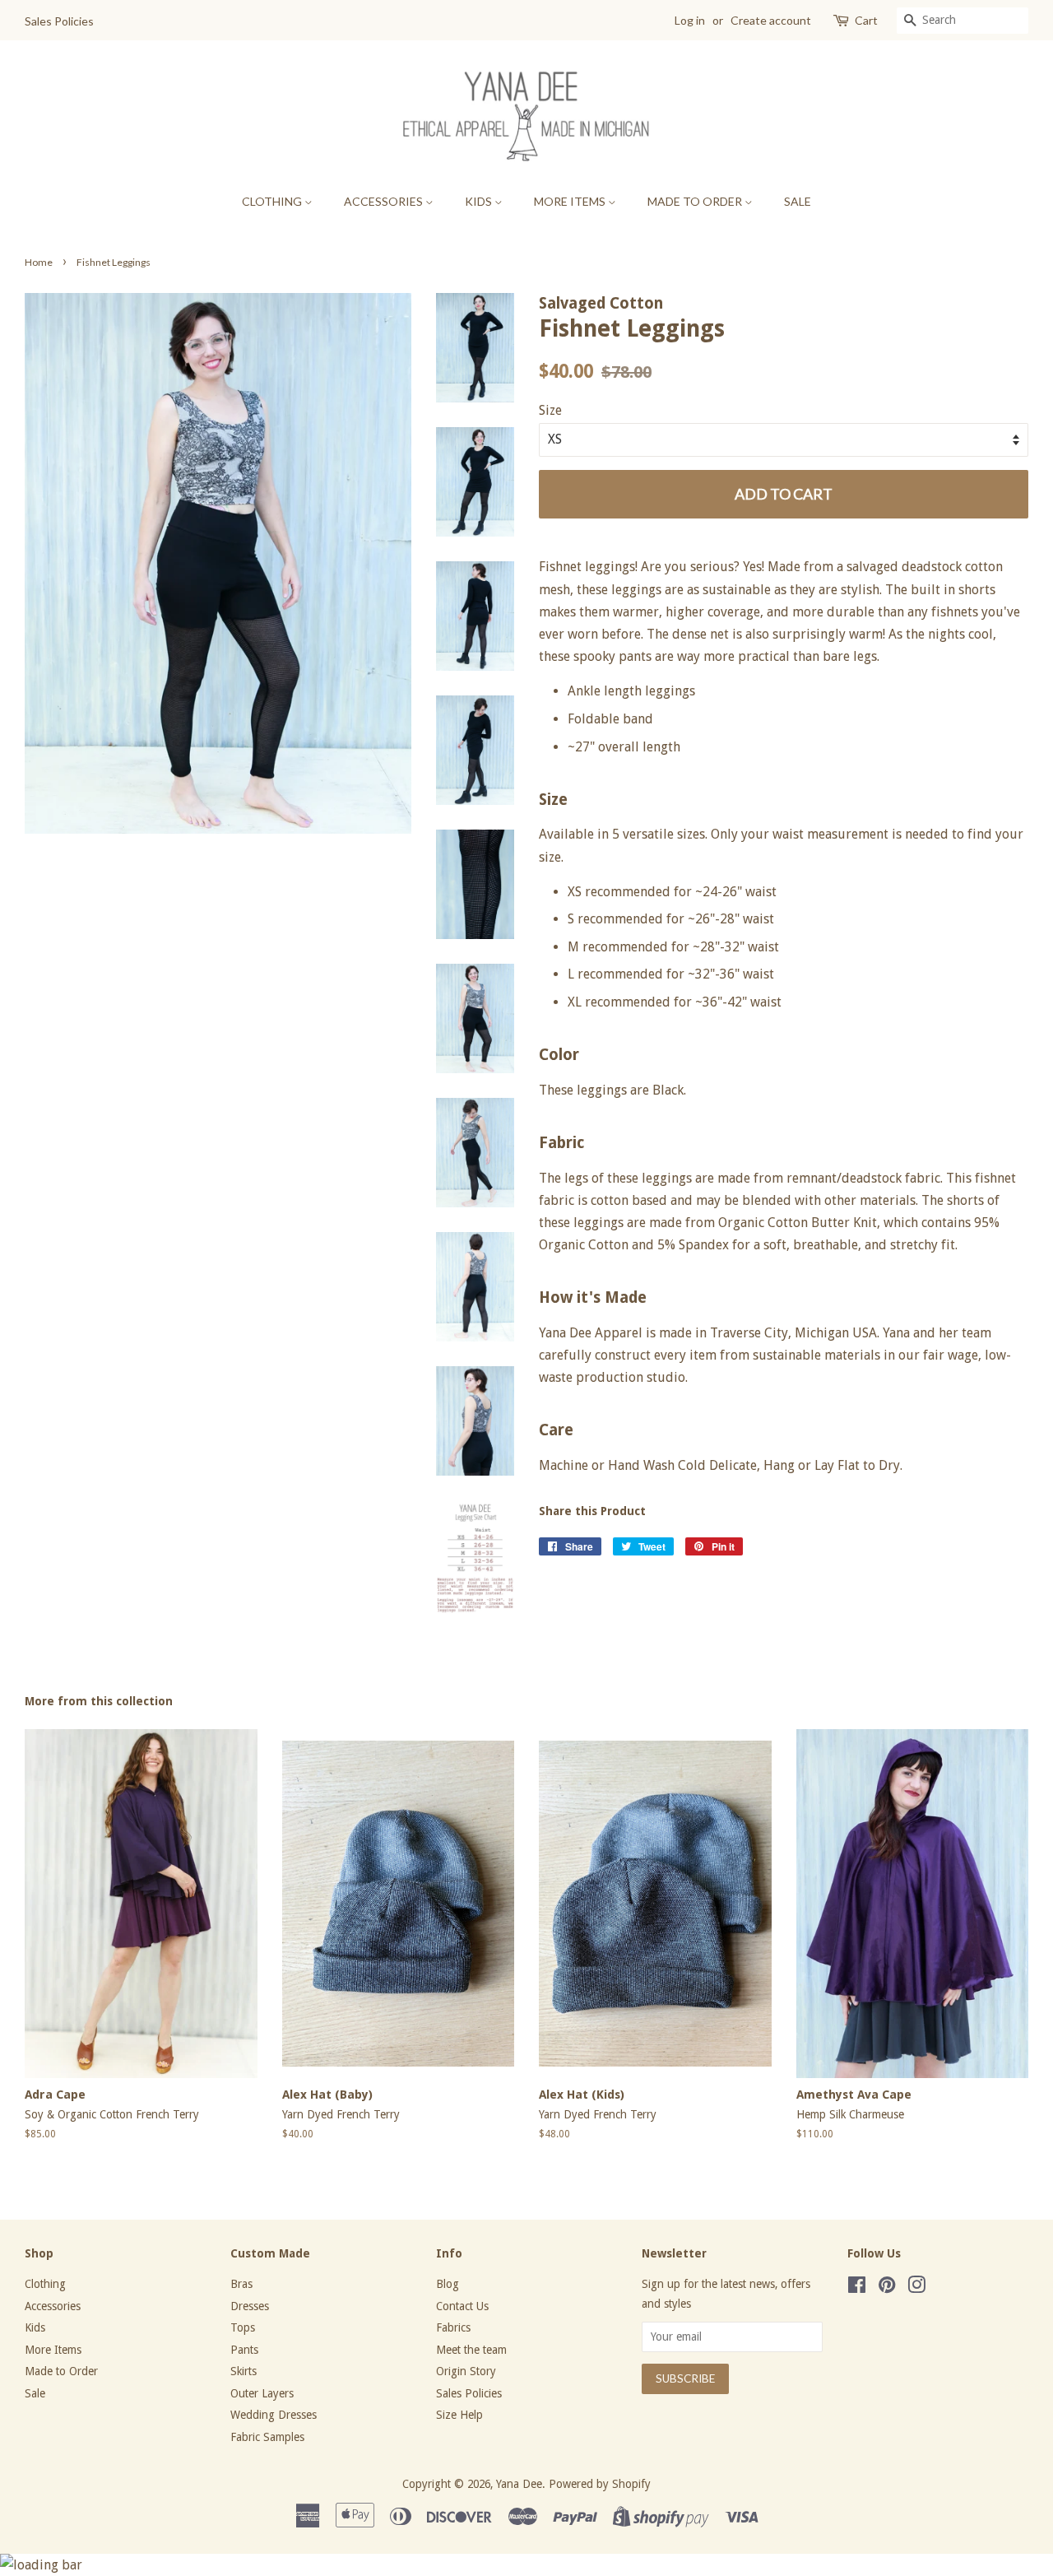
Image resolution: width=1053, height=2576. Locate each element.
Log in (690, 20)
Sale (798, 201)
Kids (480, 201)
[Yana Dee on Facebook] (857, 2288)
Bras (241, 2284)
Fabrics (453, 2327)
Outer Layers (262, 2393)
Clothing (273, 201)
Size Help (459, 2415)
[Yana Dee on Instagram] (916, 2288)
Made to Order (696, 201)
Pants (244, 2350)
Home (39, 262)
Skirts (244, 2371)
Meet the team (471, 2350)
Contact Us (462, 2306)
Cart (866, 20)
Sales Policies (59, 21)
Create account (771, 20)
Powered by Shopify (600, 2484)
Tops (243, 2327)
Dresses (250, 2306)
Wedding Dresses (274, 2415)
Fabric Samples (267, 2437)
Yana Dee (519, 2484)
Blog (448, 2284)
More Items (571, 201)
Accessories (385, 201)
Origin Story (466, 2371)
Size (550, 410)
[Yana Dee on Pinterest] (887, 2288)
